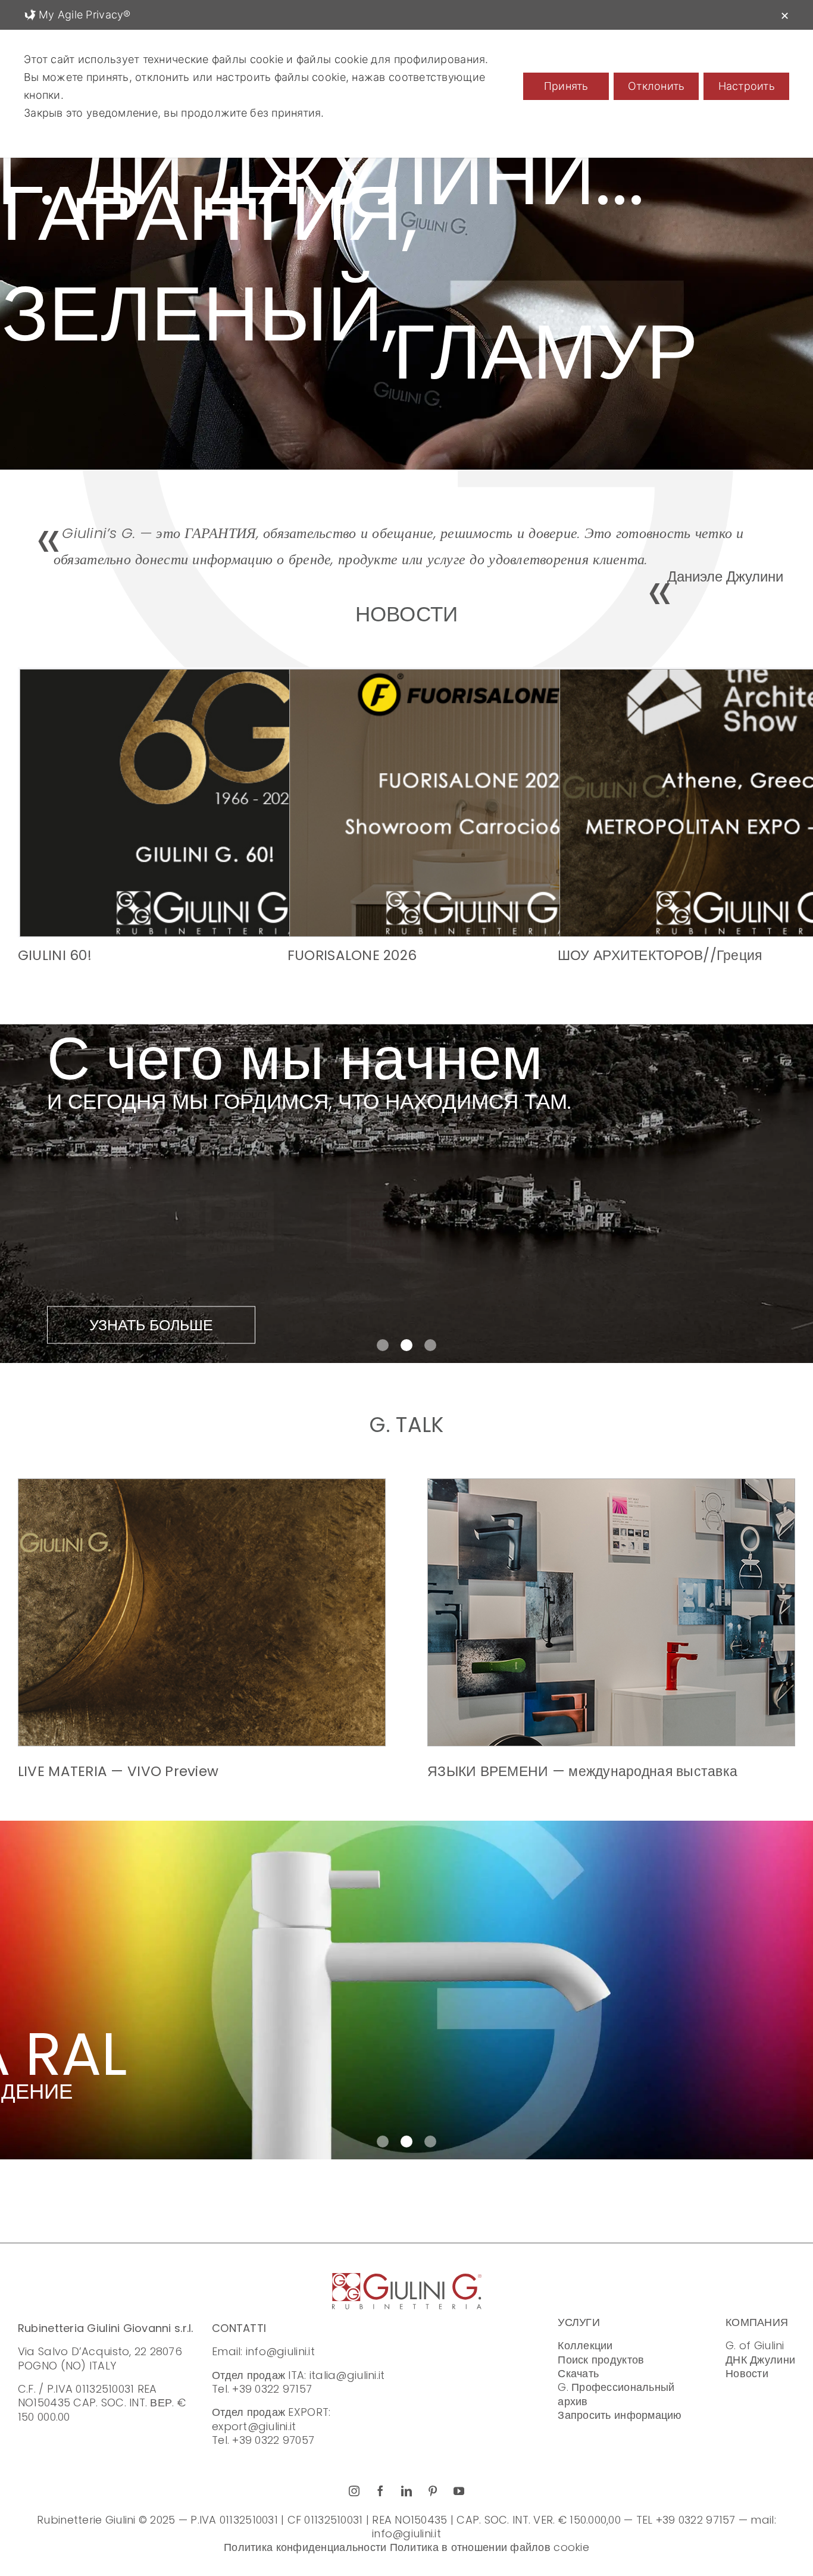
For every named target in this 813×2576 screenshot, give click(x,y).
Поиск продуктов (601, 2360)
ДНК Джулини (760, 2360)
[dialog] (406, 79)
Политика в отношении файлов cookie (490, 2547)
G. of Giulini (755, 2345)
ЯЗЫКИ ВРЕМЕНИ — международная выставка (582, 1771)
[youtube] (459, 2491)
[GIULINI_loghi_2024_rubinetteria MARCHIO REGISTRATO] (407, 2278)
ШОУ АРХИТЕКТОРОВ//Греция (660, 955)
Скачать (578, 2373)
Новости (747, 2373)
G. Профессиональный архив (616, 2394)
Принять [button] (566, 86)
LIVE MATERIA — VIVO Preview (118, 1771)
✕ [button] (785, 16)
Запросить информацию (620, 2415)
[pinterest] (433, 2491)
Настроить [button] (747, 86)
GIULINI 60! (55, 955)
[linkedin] (406, 2491)
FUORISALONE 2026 (352, 955)
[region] (406, 279)
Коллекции (585, 2345)
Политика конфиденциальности (305, 2547)
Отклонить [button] (656, 86)
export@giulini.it (254, 2426)
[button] (383, 1345)
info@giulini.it (280, 2351)
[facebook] (380, 2491)
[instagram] (354, 2491)
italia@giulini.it (347, 2375)
